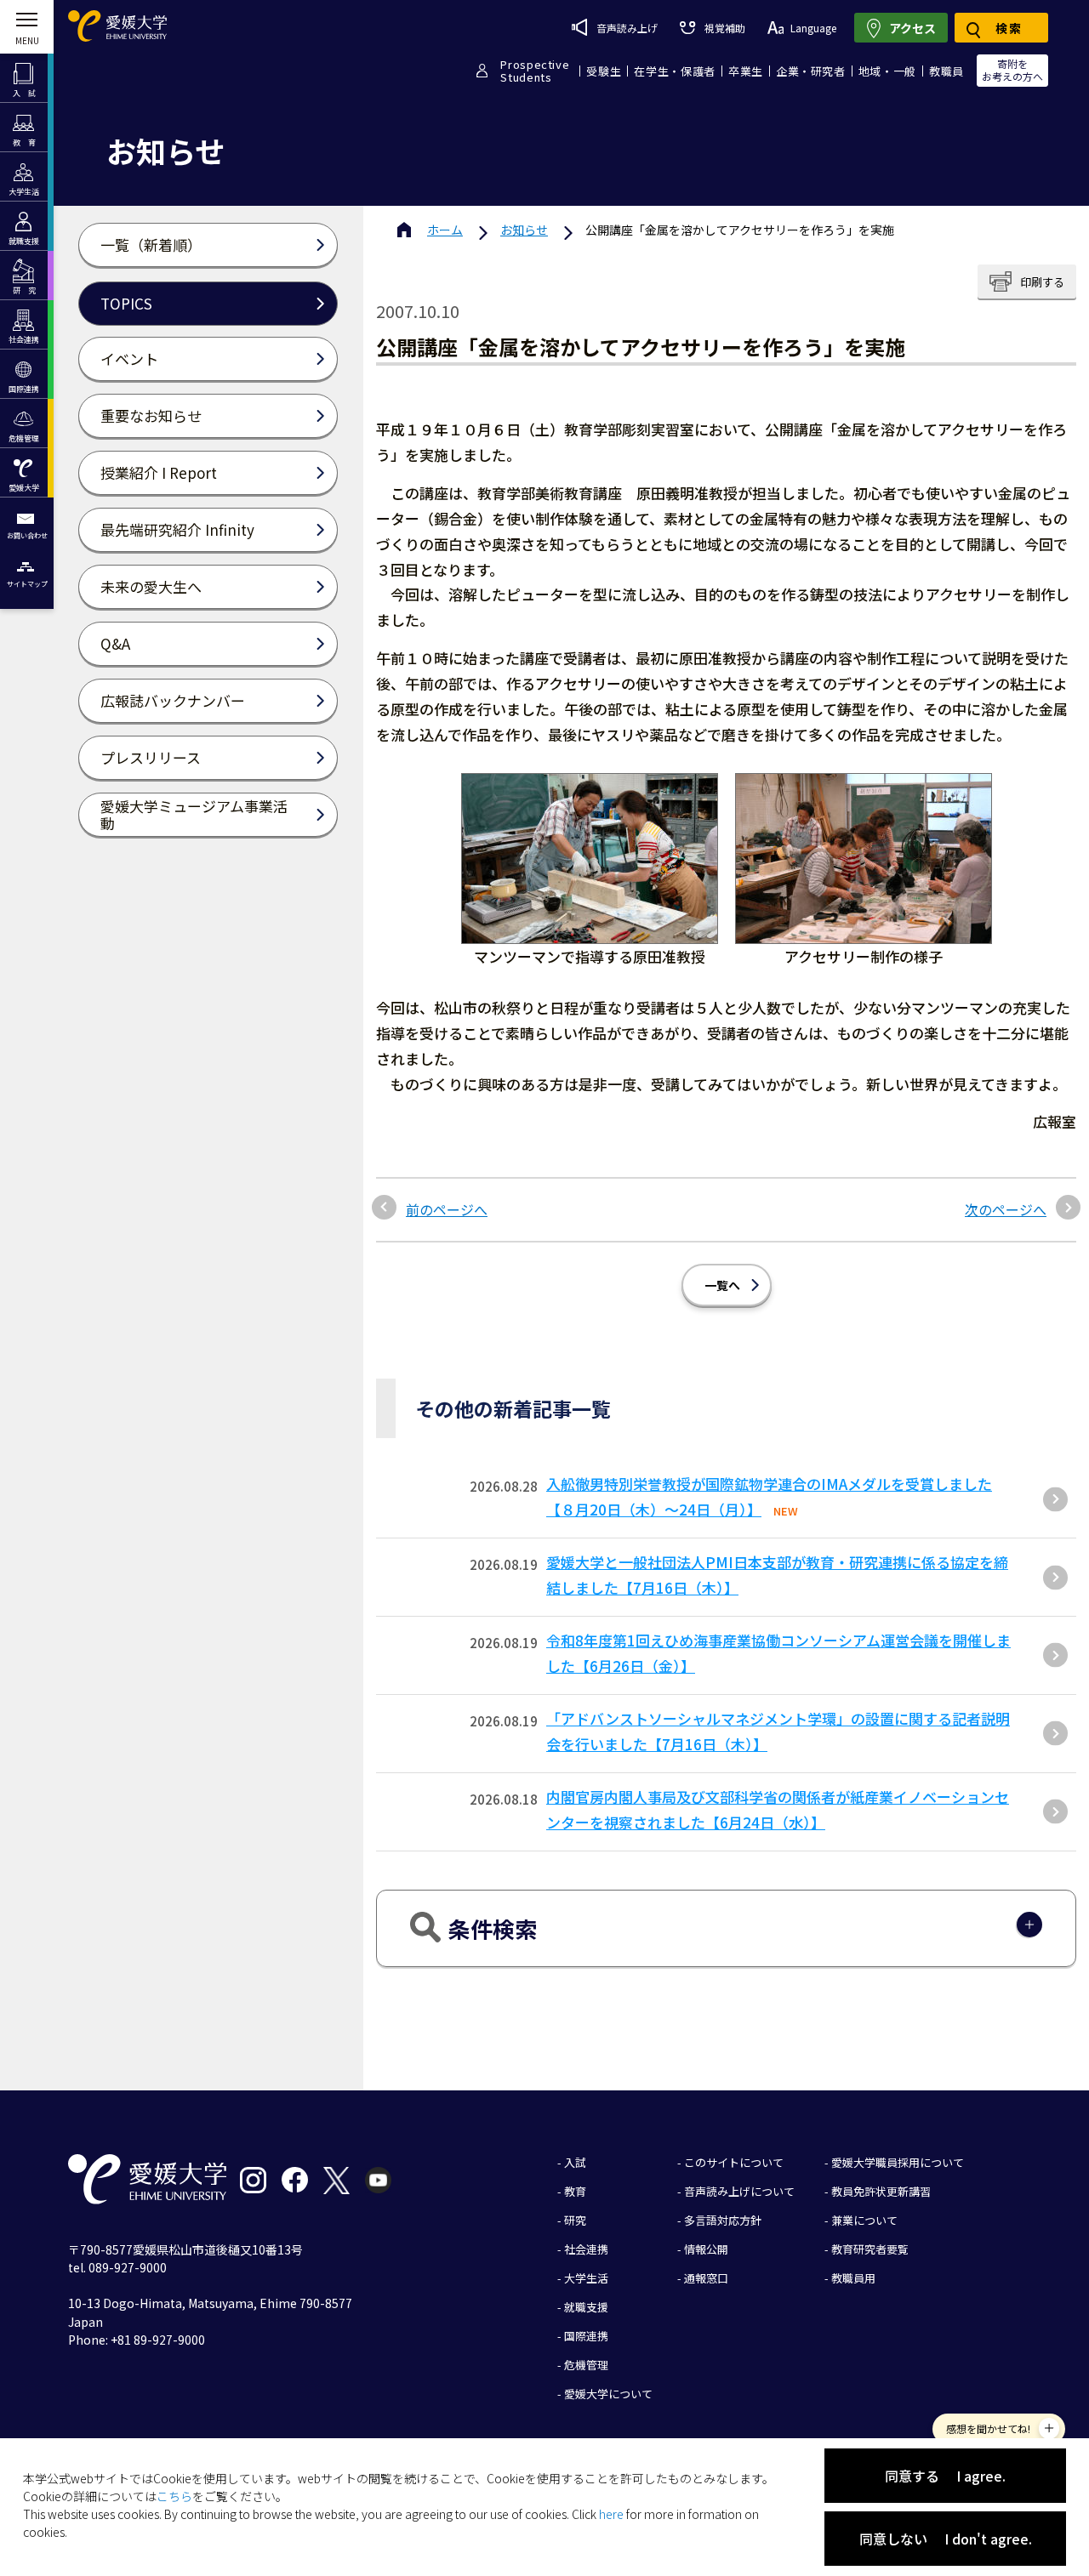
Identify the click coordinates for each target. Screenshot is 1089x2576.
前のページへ (447, 1209)
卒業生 (746, 71)
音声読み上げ (627, 28)
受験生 (604, 71)
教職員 (946, 71)
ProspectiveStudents (535, 71)
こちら (174, 2496)
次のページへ (1006, 1209)
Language (813, 28)
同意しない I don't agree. (946, 2539)
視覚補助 (724, 28)
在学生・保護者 (675, 71)
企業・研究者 (811, 71)
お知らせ (524, 230)
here (611, 2514)
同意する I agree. (945, 2476)
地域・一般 (887, 71)
